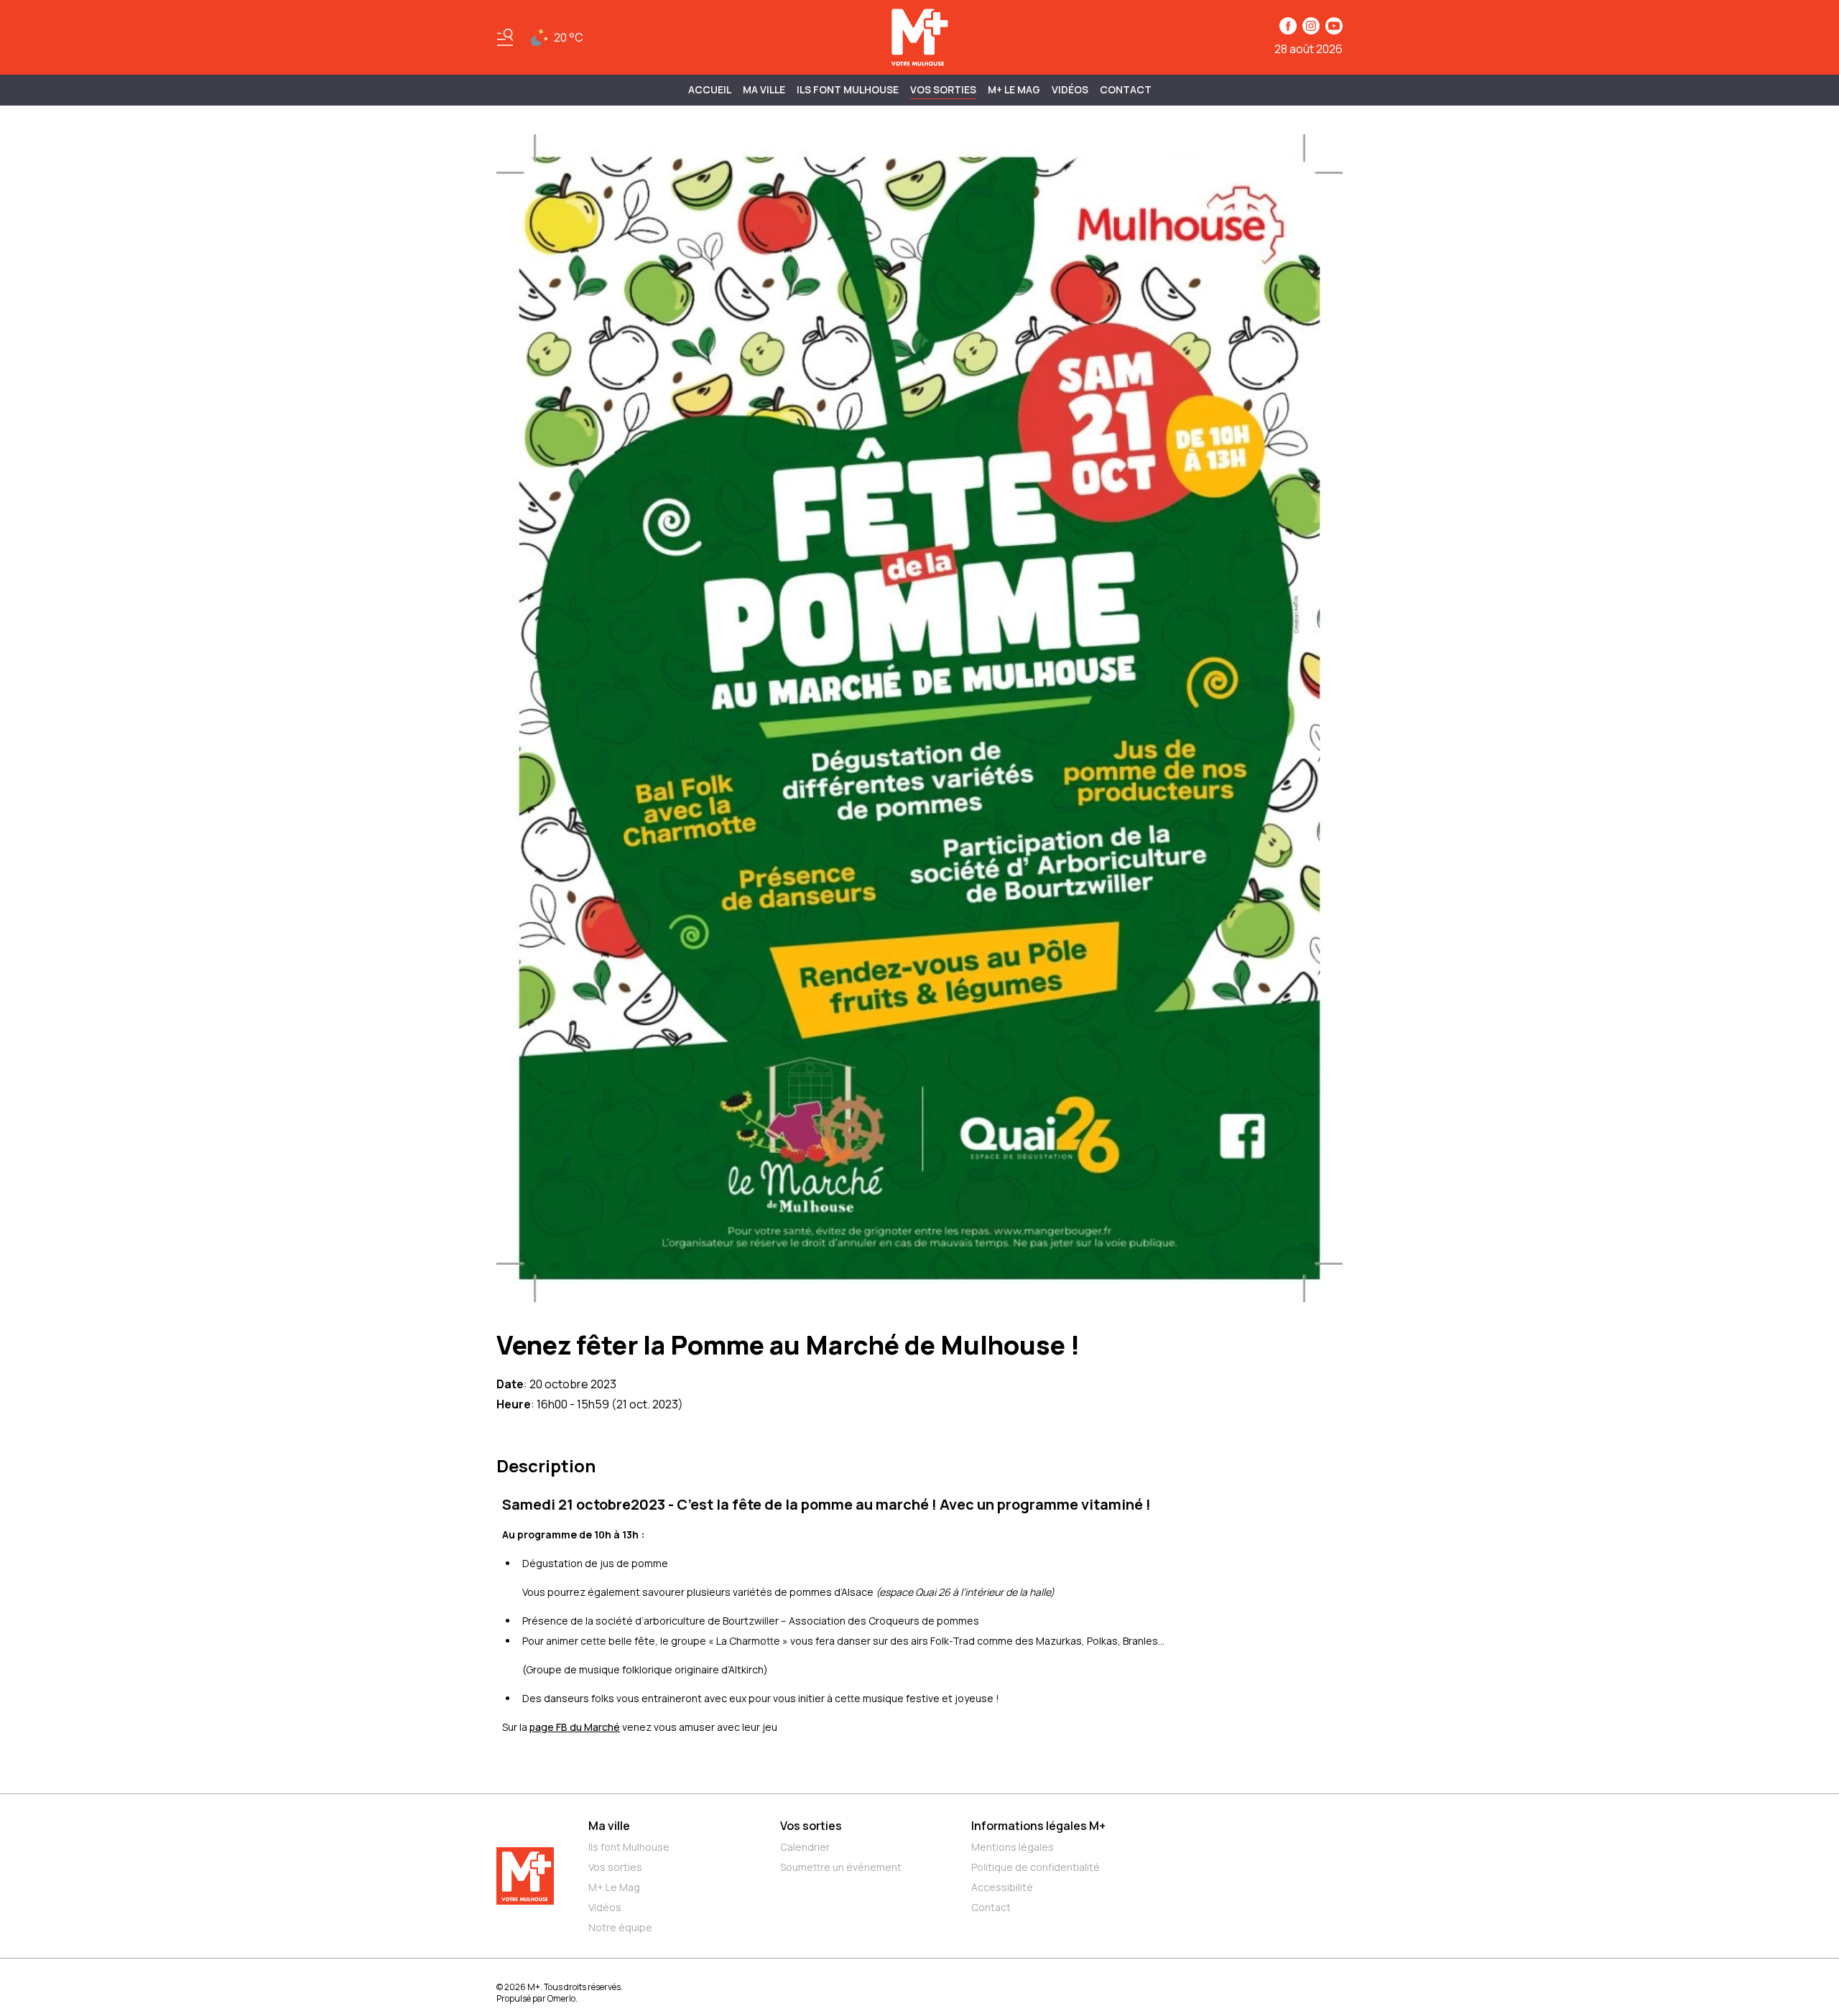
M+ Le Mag (1014, 89)
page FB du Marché (575, 1727)
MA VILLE (764, 89)
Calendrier (805, 1847)
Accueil (710, 89)
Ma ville (609, 1826)
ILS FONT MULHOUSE (848, 89)
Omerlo (561, 1998)
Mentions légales (1013, 1847)
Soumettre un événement (841, 1867)
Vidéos (1070, 89)
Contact (1126, 89)
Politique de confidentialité (1036, 1867)
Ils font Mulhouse (629, 1847)
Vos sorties (943, 89)
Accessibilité (1002, 1887)
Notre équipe (620, 1927)
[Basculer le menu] (505, 37)
